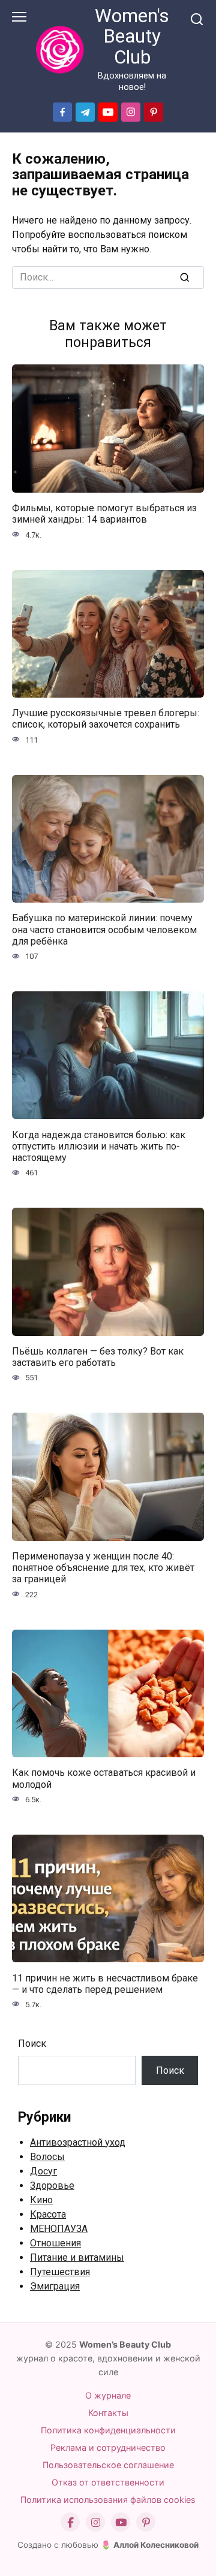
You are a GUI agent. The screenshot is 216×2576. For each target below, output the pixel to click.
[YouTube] (121, 2522)
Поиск (32, 2043)
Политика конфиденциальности (108, 2430)
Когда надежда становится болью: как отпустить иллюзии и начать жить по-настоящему (99, 1146)
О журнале (108, 2395)
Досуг (43, 2171)
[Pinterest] (146, 2522)
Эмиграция (55, 2286)
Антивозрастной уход (78, 2142)
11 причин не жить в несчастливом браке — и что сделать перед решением (105, 1983)
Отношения (55, 2243)
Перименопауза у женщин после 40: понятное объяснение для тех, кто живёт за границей (103, 1568)
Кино (41, 2200)
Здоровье (52, 2186)
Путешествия (60, 2272)
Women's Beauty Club (132, 37)
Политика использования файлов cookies (108, 2500)
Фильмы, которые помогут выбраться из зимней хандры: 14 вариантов (104, 514)
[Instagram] (95, 2522)
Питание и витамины (77, 2257)
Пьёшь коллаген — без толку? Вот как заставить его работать (98, 1357)
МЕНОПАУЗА (59, 2229)
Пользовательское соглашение (108, 2465)
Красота (48, 2214)
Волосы (47, 2157)
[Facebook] (70, 2522)
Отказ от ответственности (108, 2482)
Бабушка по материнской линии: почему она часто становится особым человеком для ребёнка (104, 929)
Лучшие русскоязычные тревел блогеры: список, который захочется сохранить (106, 719)
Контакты (108, 2413)
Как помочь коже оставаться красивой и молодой (104, 1778)
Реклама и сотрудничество (108, 2447)
